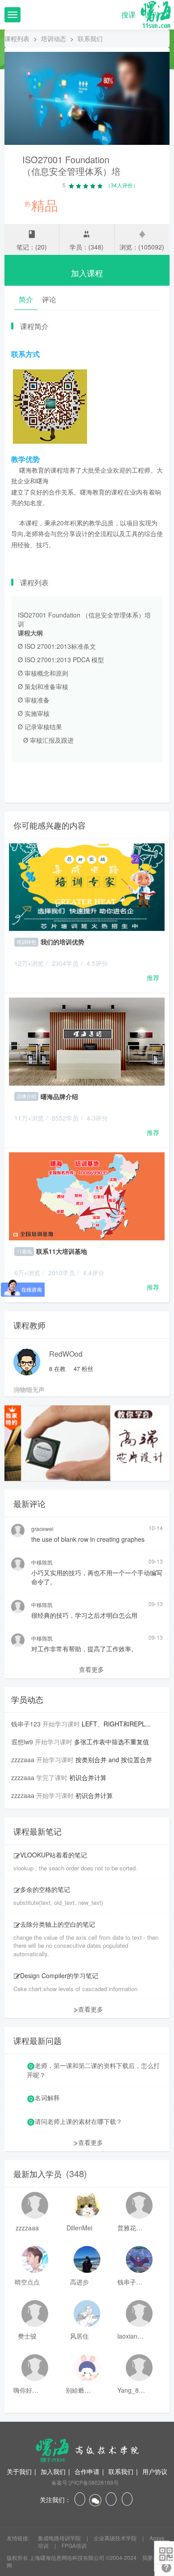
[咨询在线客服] (87, 771)
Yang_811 (131, 2390)
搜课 (128, 15)
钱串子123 (26, 1724)
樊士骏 (27, 2336)
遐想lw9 (22, 1742)
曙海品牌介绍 (59, 1096)
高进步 (79, 2282)
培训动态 (54, 38)
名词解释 (47, 2098)
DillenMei (79, 2228)
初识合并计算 (88, 1777)
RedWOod (66, 1354)
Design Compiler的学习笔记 (59, 1975)
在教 (57, 1368)
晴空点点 (27, 2282)
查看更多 (91, 1669)
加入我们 (53, 2471)
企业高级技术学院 (116, 2538)
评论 (49, 299)
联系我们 (121, 2471)
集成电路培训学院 (60, 2538)
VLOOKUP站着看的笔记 (54, 1855)
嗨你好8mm (27, 2390)
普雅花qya (131, 2228)
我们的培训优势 (62, 942)
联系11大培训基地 (62, 1251)
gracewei (42, 1529)
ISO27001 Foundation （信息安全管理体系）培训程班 (71, 171)
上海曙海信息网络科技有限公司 (67, 2557)
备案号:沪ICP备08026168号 (85, 2482)
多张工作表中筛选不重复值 (112, 1742)
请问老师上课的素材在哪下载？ (79, 2121)
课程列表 (17, 38)
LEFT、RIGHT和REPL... (116, 1724)
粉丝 (83, 1368)
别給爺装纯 (79, 2390)
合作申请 (87, 2471)
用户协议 (155, 2471)
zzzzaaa (23, 1760)
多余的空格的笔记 (45, 1889)
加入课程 (87, 273)
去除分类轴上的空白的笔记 (58, 1924)
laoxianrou (131, 2336)
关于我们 (19, 2471)
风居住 (79, 2336)
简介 (26, 299)
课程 (153, 15)
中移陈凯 (42, 1562)
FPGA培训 (74, 2545)
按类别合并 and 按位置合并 (114, 1760)
